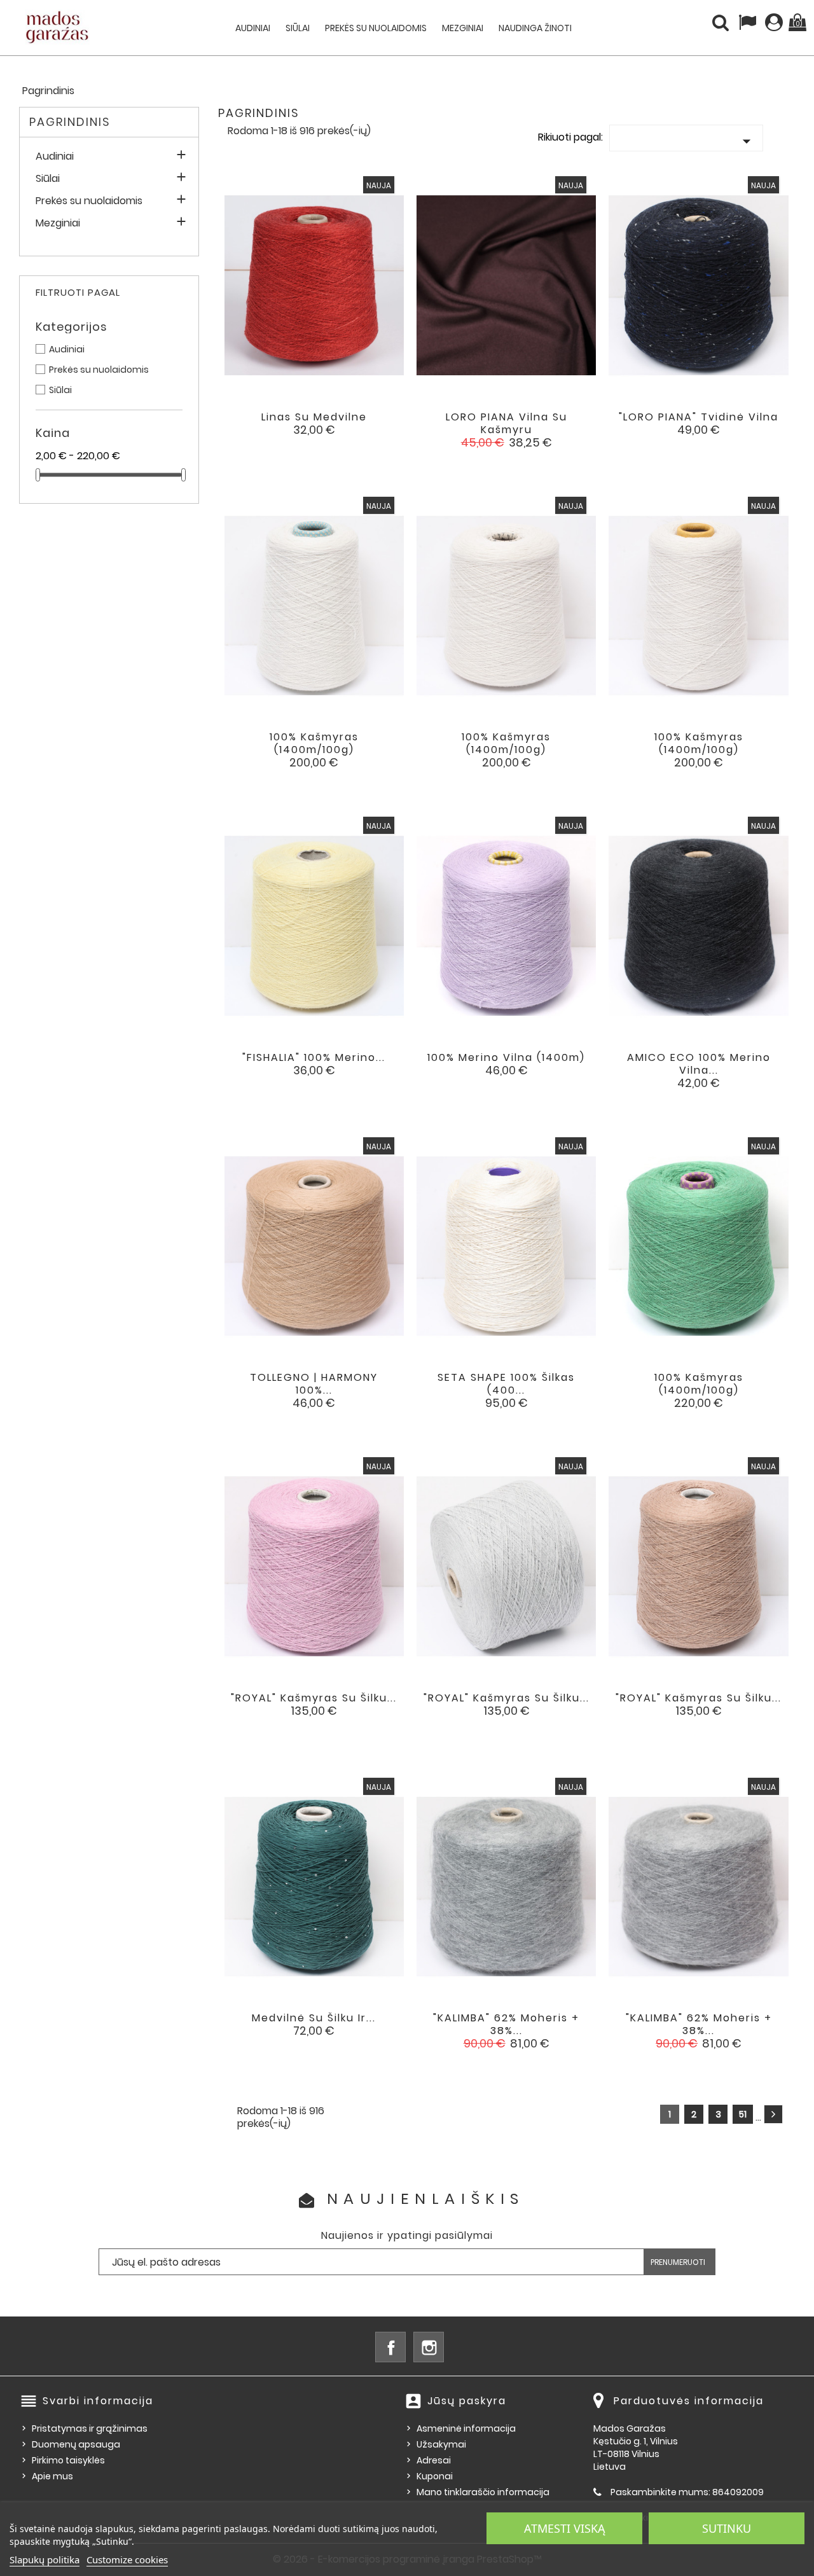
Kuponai (435, 2476)
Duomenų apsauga (76, 2444)
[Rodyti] (297, 427)
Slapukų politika (45, 2559)
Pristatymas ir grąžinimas (90, 2428)
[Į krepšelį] (262, 427)
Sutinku (727, 2528)
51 (743, 2114)
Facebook (390, 2347)
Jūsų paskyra (467, 2401)
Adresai (434, 2460)
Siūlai (298, 28)
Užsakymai (441, 2444)
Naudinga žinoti (535, 28)
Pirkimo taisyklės (68, 2460)
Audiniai (253, 28)
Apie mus (52, 2476)
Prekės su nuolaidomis (376, 28)
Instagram (429, 2347)
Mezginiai (463, 28)
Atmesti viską (565, 2528)
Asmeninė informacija (466, 2428)
